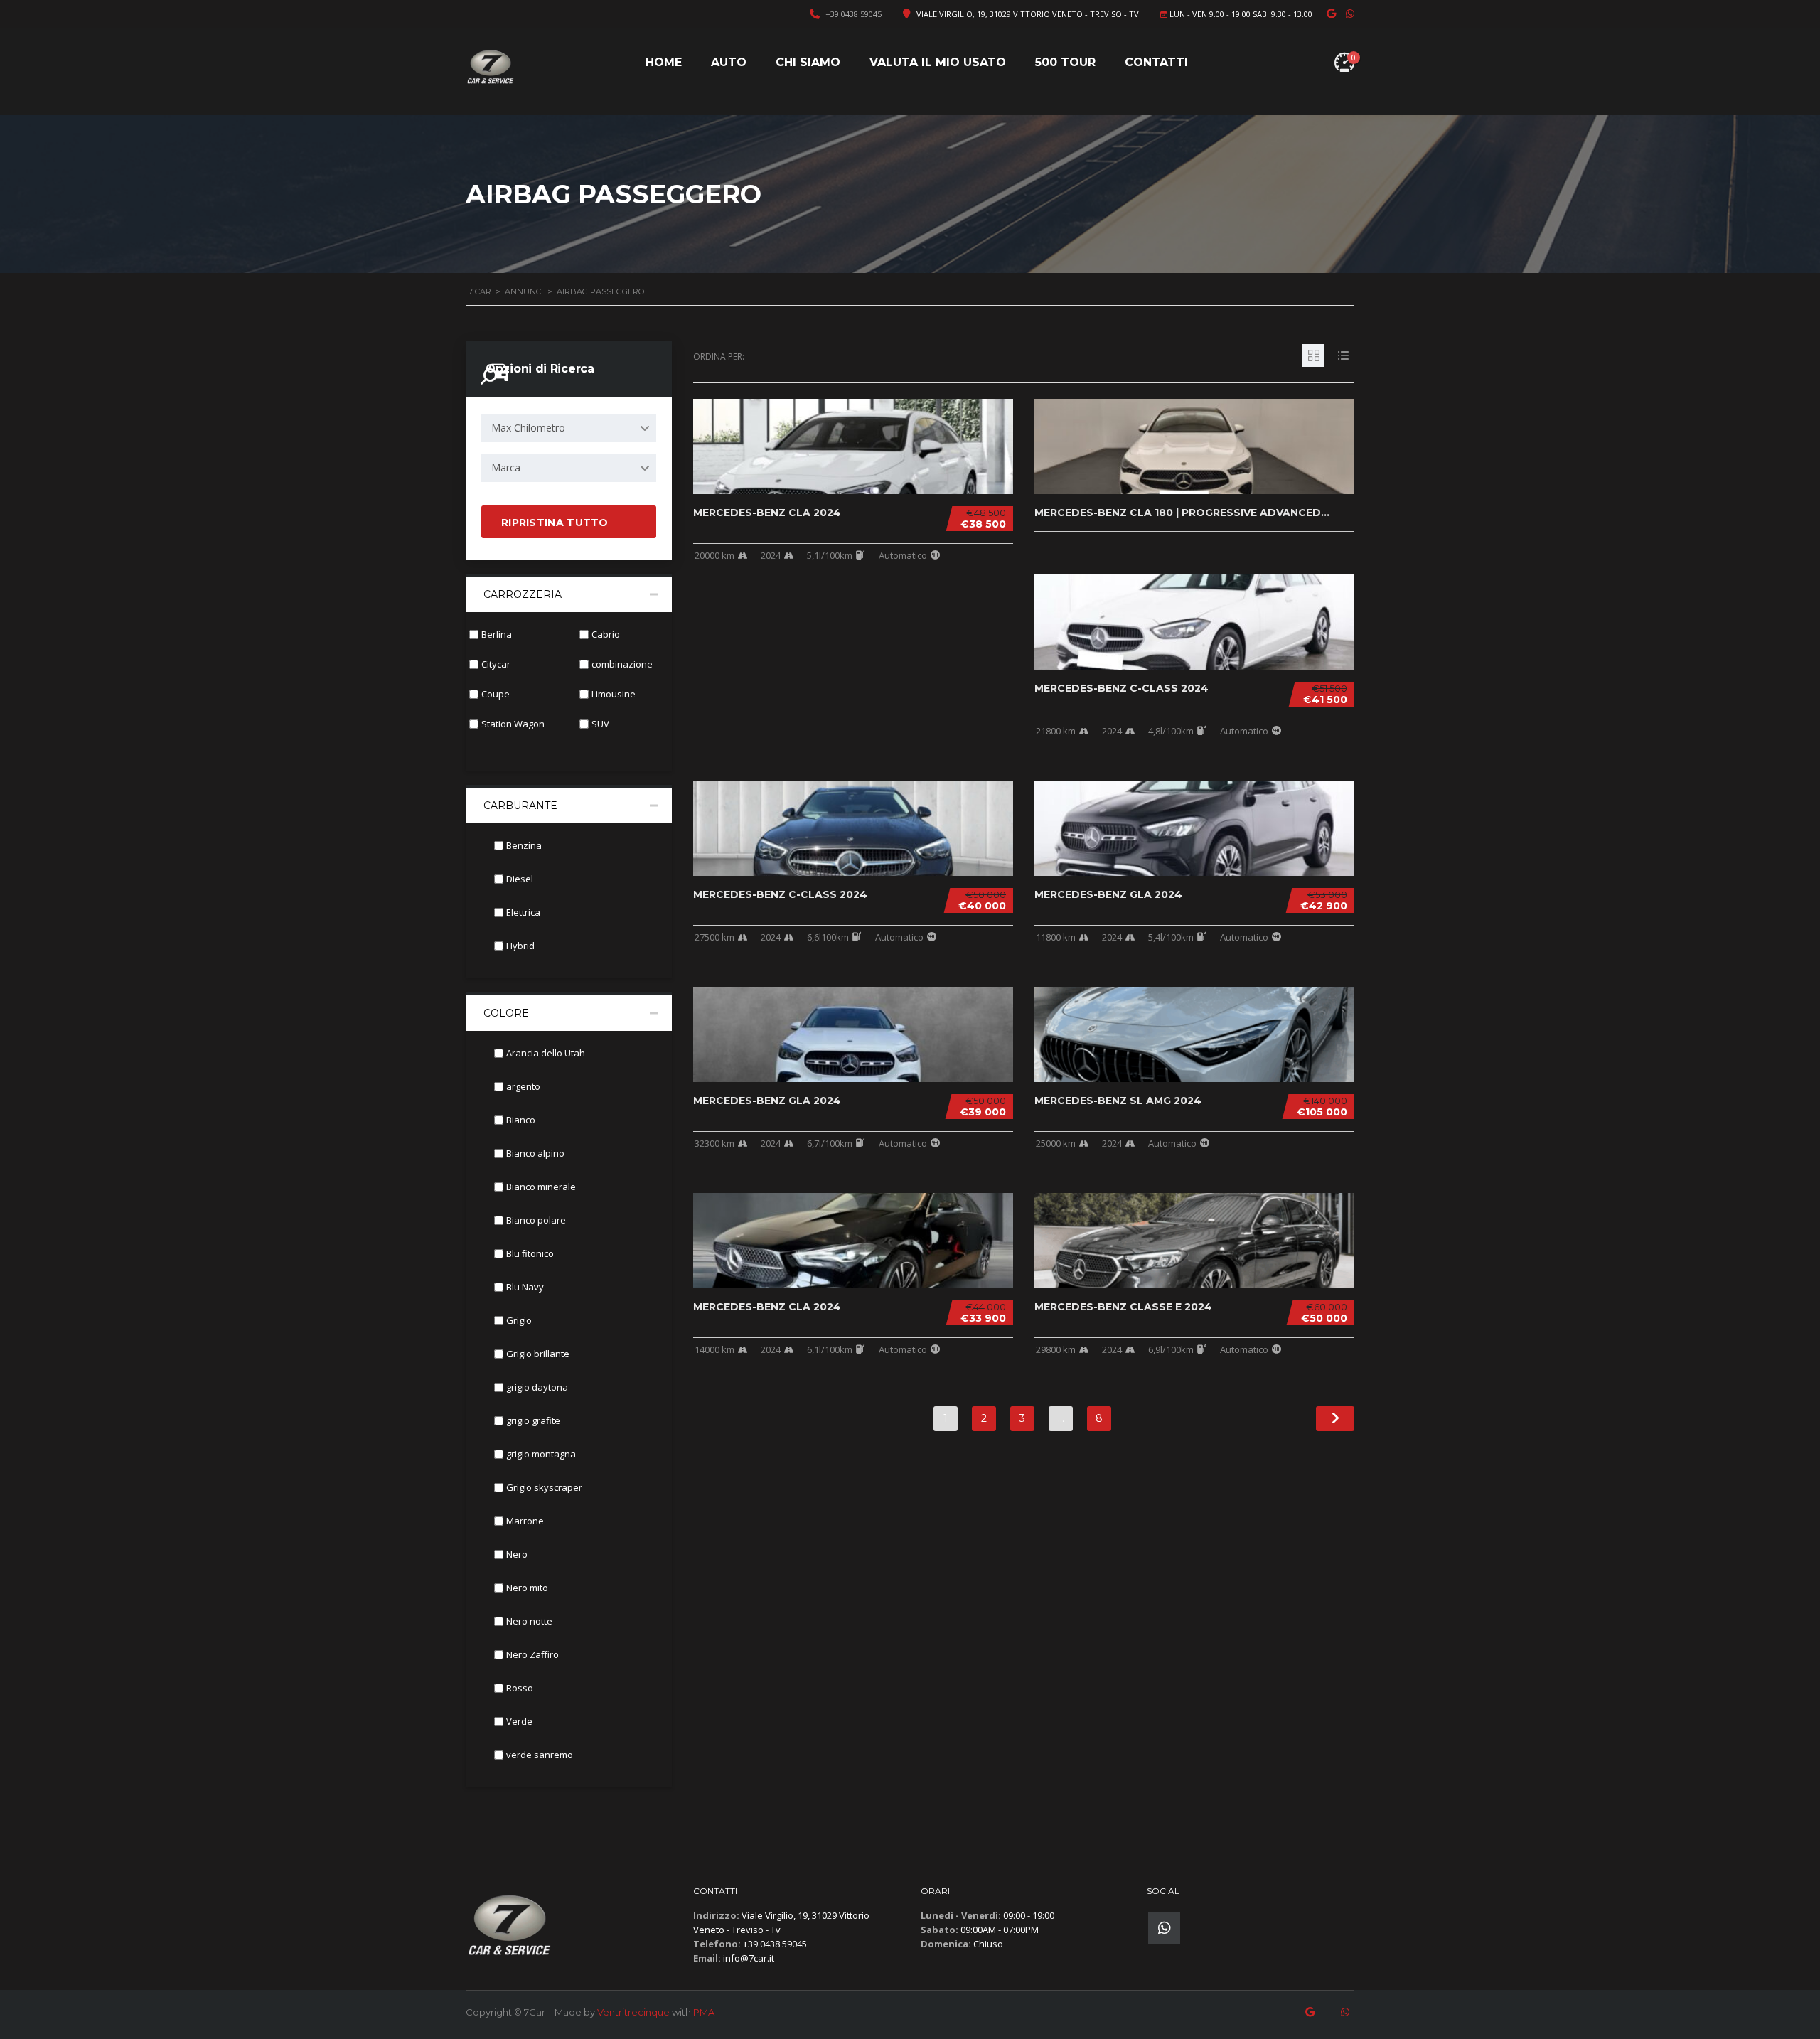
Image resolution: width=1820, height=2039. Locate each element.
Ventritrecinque (633, 2012)
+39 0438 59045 (853, 14)
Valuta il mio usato (938, 62)
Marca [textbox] (506, 467)
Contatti (1156, 62)
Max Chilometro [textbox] (528, 428)
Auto (729, 62)
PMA (704, 2012)
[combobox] (569, 428)
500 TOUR (1065, 62)
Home (664, 62)
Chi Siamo (808, 62)
